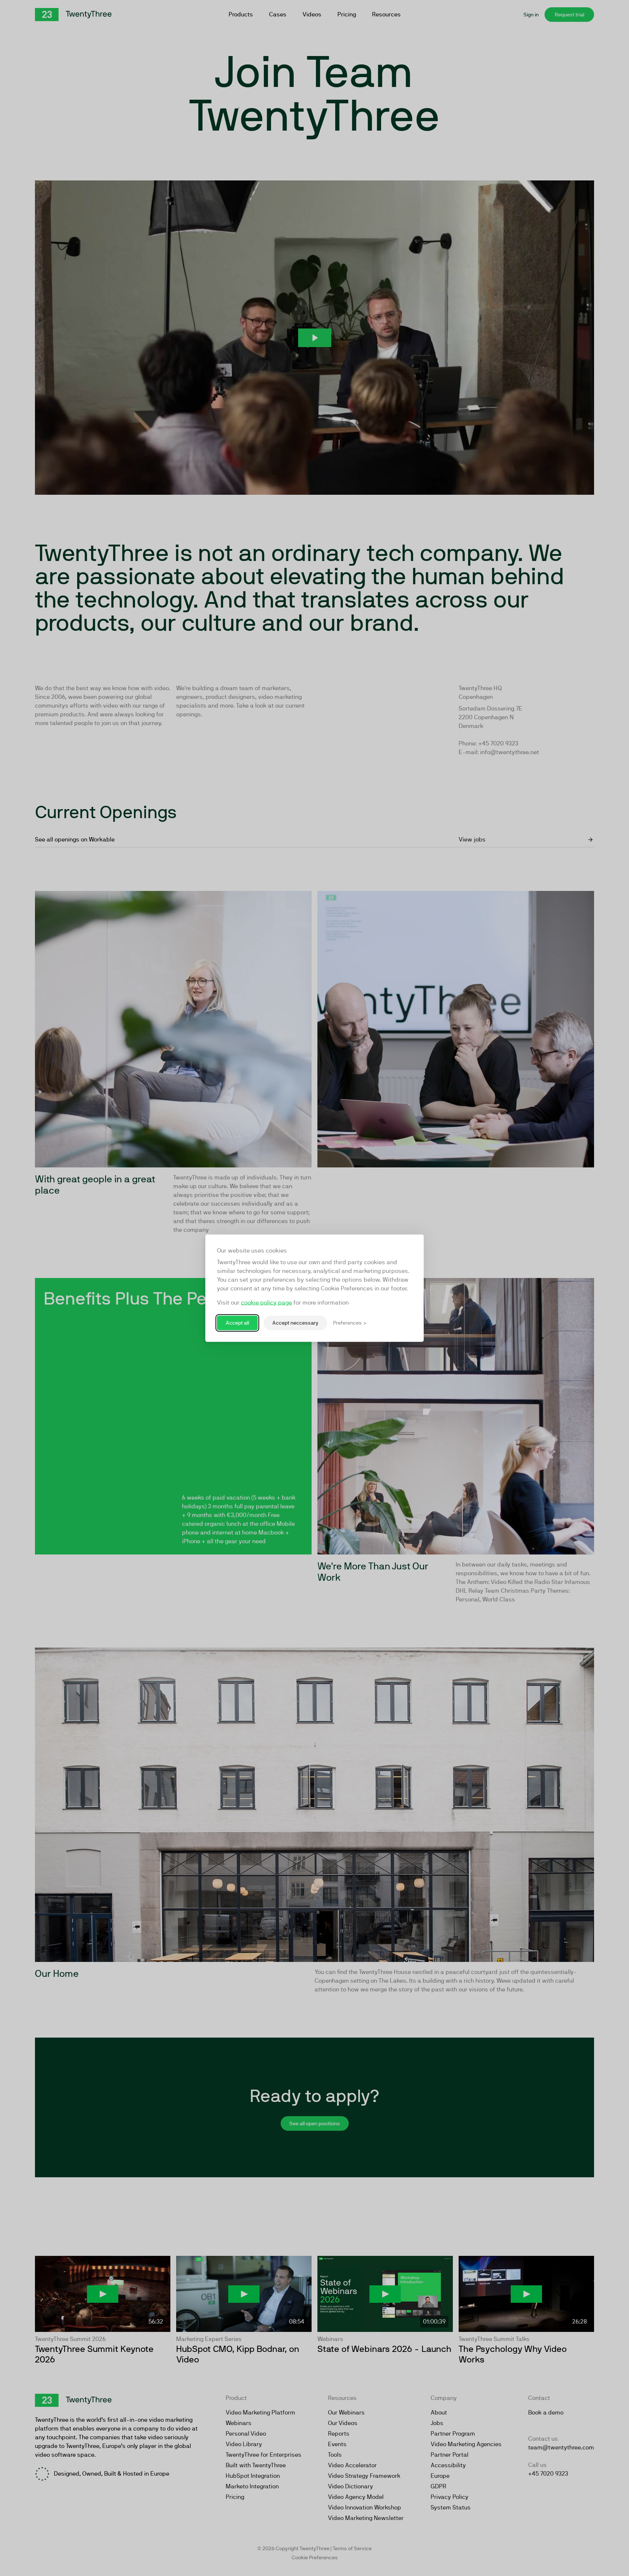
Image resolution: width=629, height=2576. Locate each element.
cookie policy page (266, 1302)
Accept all (237, 1323)
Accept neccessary (295, 1323)
